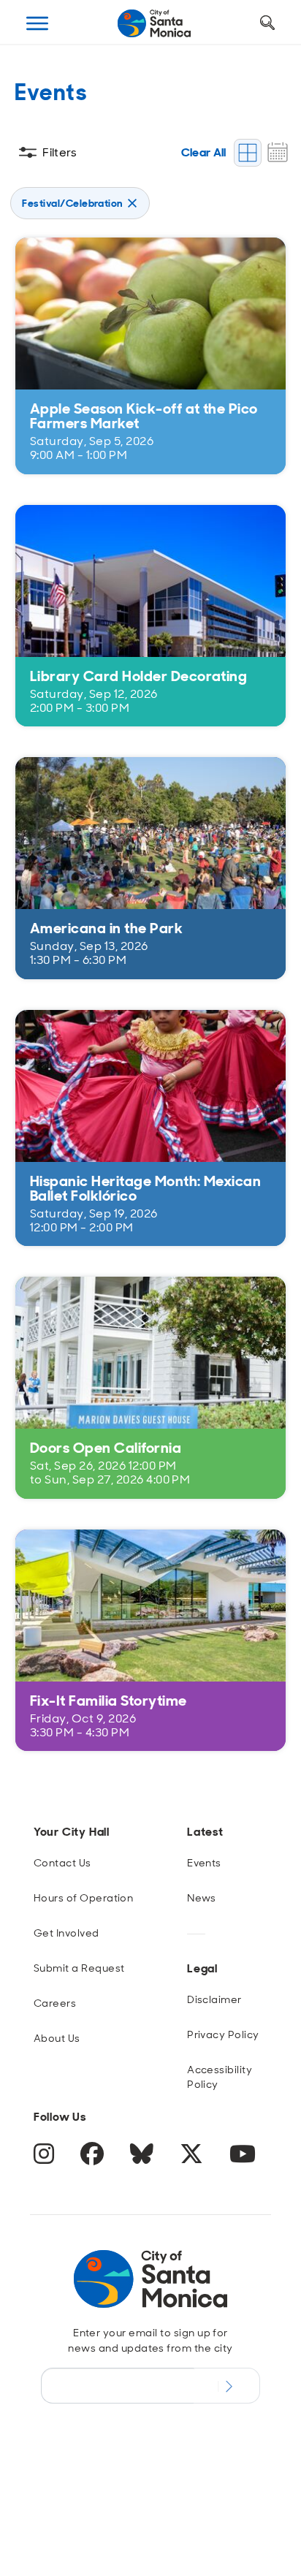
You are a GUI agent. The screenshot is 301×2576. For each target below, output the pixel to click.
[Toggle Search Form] (267, 23)
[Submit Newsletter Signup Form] (227, 2385)
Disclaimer (214, 1999)
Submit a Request (79, 1968)
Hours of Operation (84, 1898)
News (202, 1898)
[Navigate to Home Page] (154, 23)
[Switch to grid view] (248, 153)
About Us (57, 2038)
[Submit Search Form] (39, 96)
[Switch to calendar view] (278, 152)
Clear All (204, 152)
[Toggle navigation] (37, 23)
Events (204, 1863)
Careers (55, 2003)
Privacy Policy (223, 2034)
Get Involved (66, 1933)
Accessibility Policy (220, 2077)
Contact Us (62, 1863)
